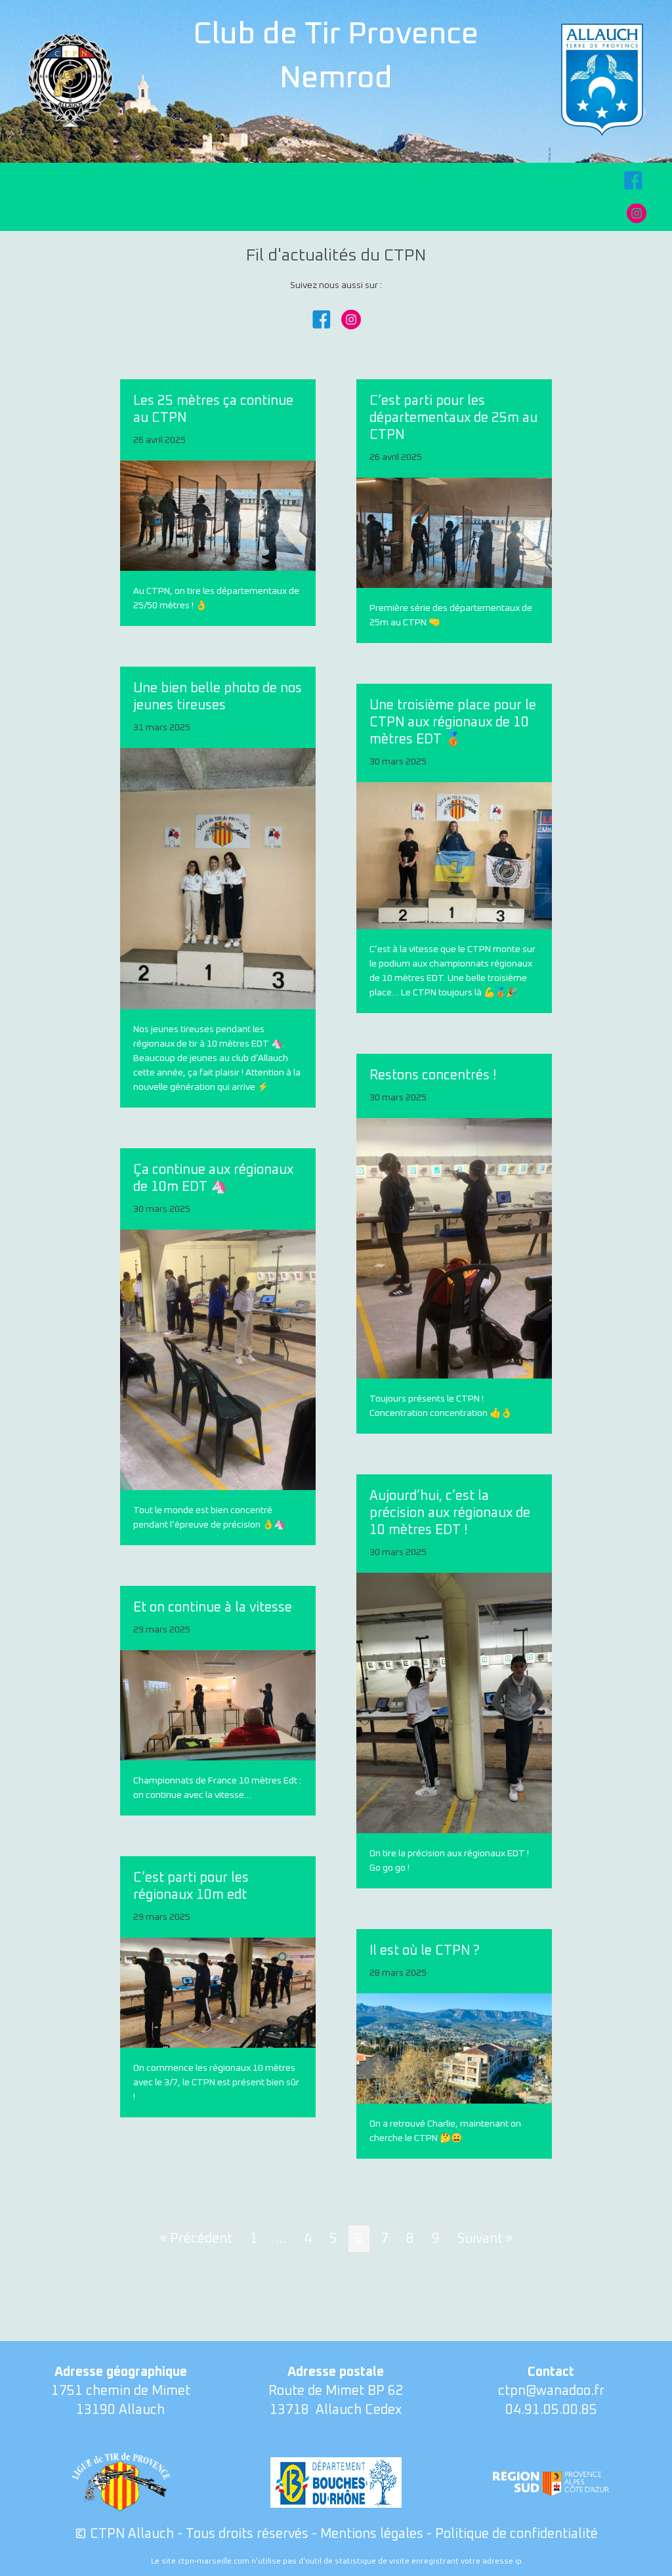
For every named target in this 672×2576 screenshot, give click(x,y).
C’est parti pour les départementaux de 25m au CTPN (453, 418)
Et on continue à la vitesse (213, 1608)
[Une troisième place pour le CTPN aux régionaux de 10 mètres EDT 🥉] (454, 855)
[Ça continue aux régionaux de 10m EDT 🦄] (218, 1360)
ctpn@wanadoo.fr (551, 2391)
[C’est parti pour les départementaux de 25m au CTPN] (454, 532)
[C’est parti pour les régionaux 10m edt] (218, 1992)
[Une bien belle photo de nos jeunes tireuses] (218, 878)
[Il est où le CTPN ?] (454, 2048)
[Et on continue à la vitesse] (218, 1705)
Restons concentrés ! (433, 1075)
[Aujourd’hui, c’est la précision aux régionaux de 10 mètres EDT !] (454, 1703)
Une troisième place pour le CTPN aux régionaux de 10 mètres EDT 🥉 (453, 722)
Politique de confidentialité (516, 2534)
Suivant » (485, 2239)
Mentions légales (372, 2534)
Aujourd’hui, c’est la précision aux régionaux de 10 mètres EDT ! (450, 1513)
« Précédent (196, 2239)
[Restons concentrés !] (454, 1248)
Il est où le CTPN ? (425, 1951)
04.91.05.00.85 (551, 2410)
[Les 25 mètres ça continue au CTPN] (218, 516)
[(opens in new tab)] (602, 79)
